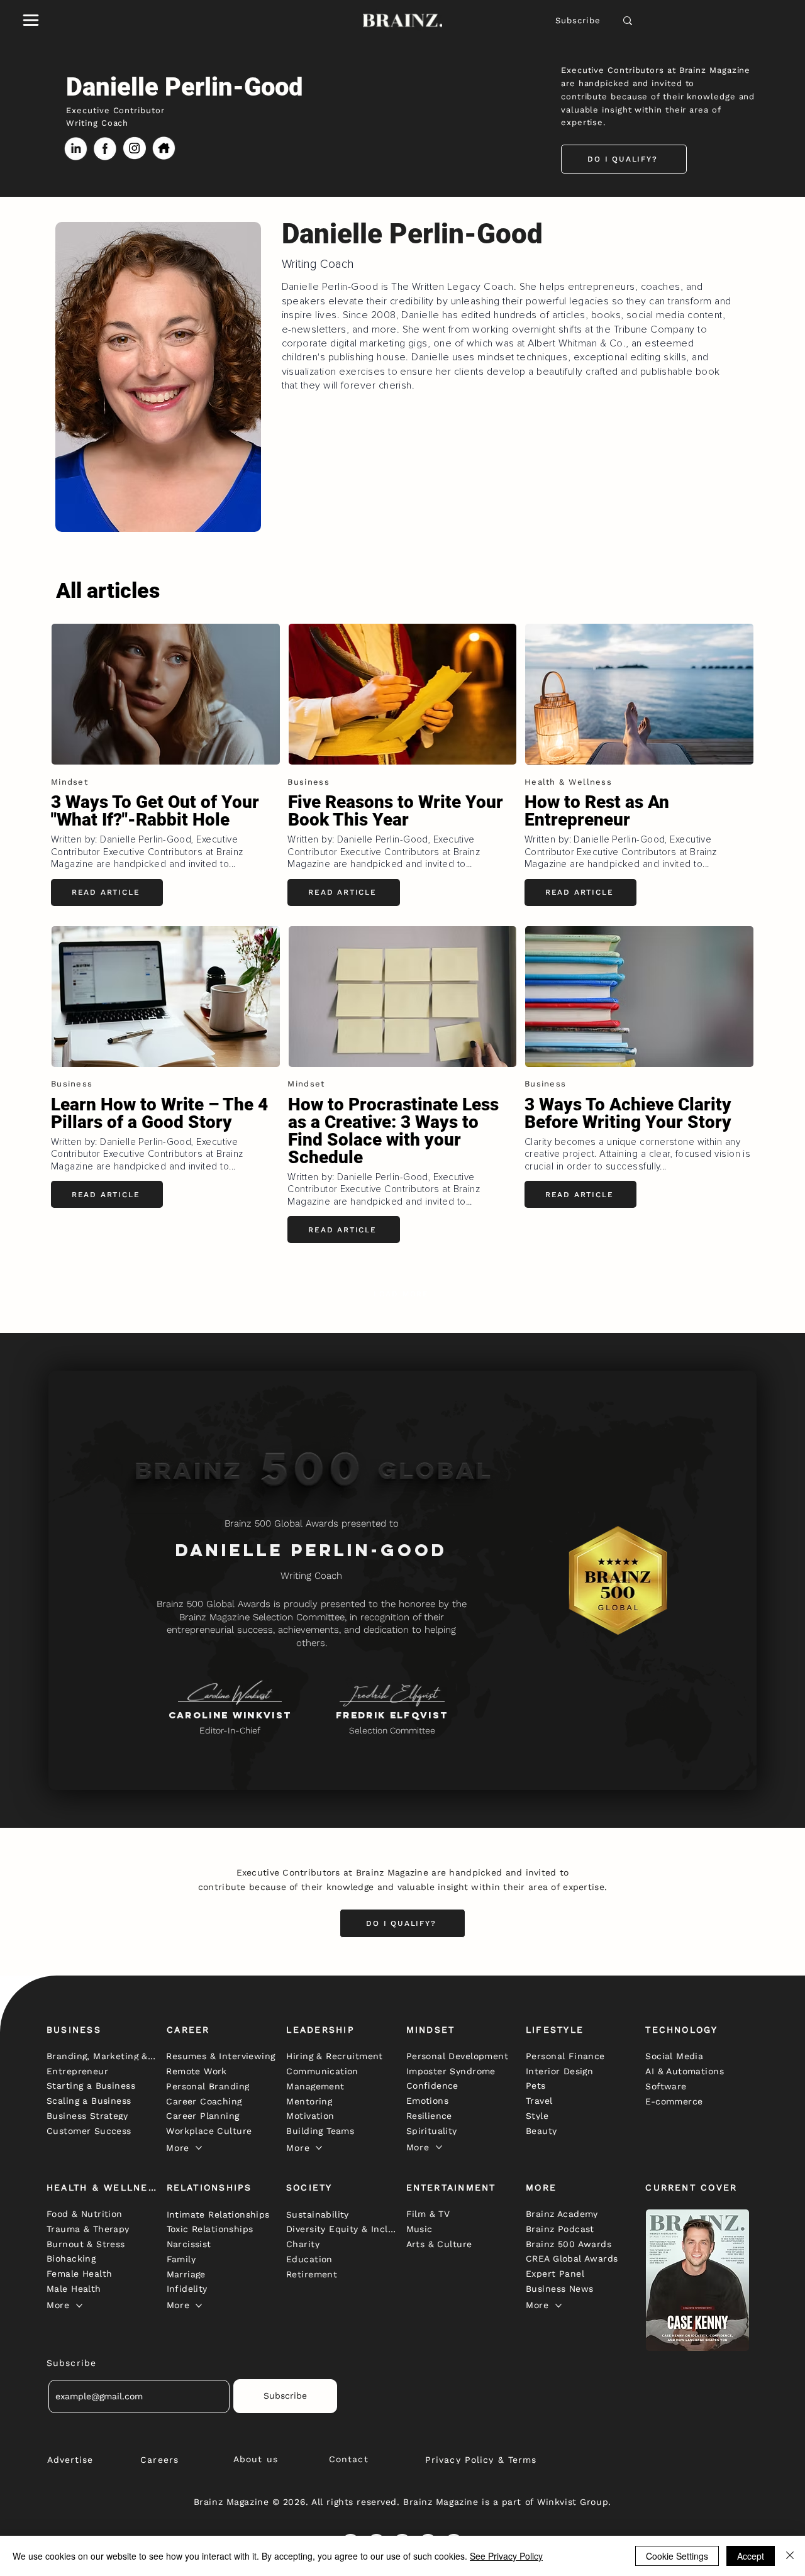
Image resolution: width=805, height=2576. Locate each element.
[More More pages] (199, 2148)
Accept (751, 2556)
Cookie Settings (677, 2556)
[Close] (790, 2556)
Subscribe (578, 20)
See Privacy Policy (506, 2556)
